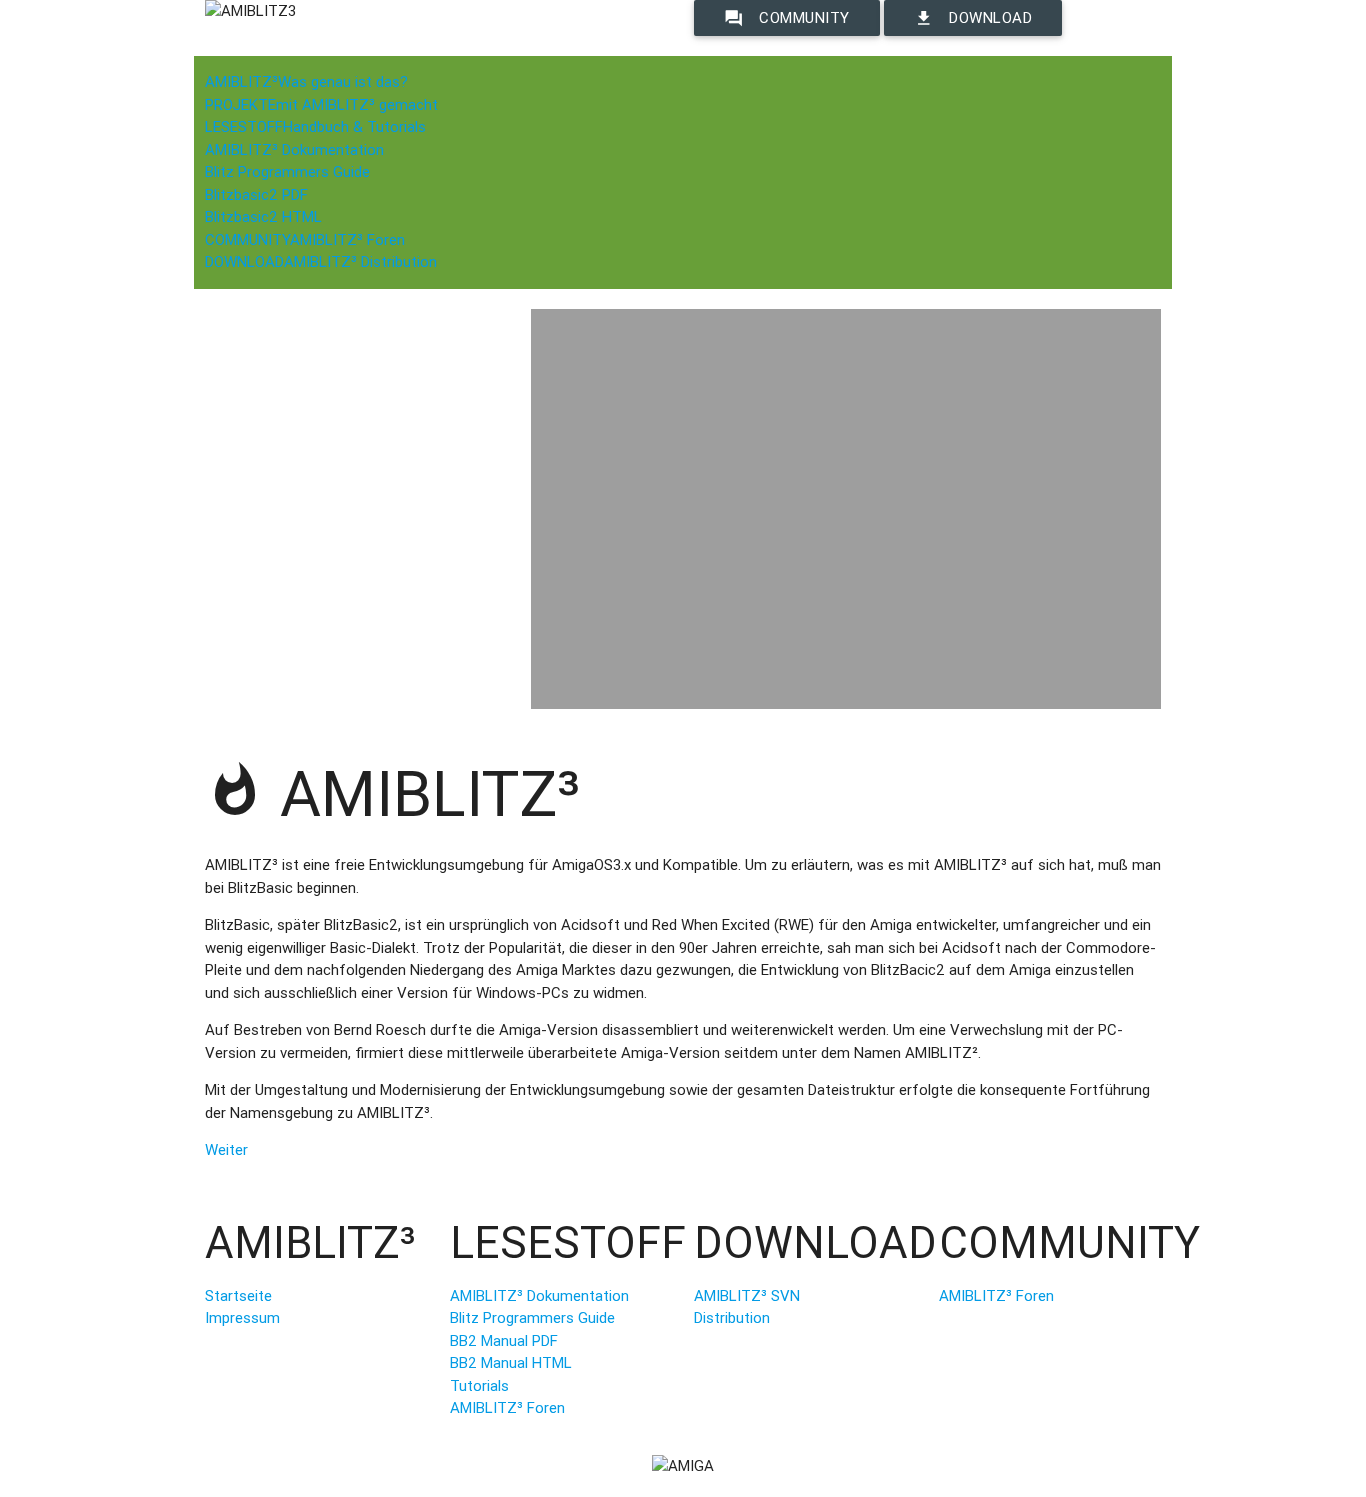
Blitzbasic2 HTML (263, 216)
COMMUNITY (305, 239)
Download (973, 18)
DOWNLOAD (321, 261)
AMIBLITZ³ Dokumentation (294, 149)
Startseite (238, 1295)
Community (787, 18)
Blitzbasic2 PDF (256, 194)
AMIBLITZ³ (306, 81)
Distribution (732, 1317)
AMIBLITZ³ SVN (747, 1295)
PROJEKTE (321, 104)
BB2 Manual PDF (504, 1340)
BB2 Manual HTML (511, 1362)
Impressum (242, 1317)
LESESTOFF (315, 126)
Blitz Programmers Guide (287, 171)
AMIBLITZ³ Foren (507, 1407)
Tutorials (479, 1385)
